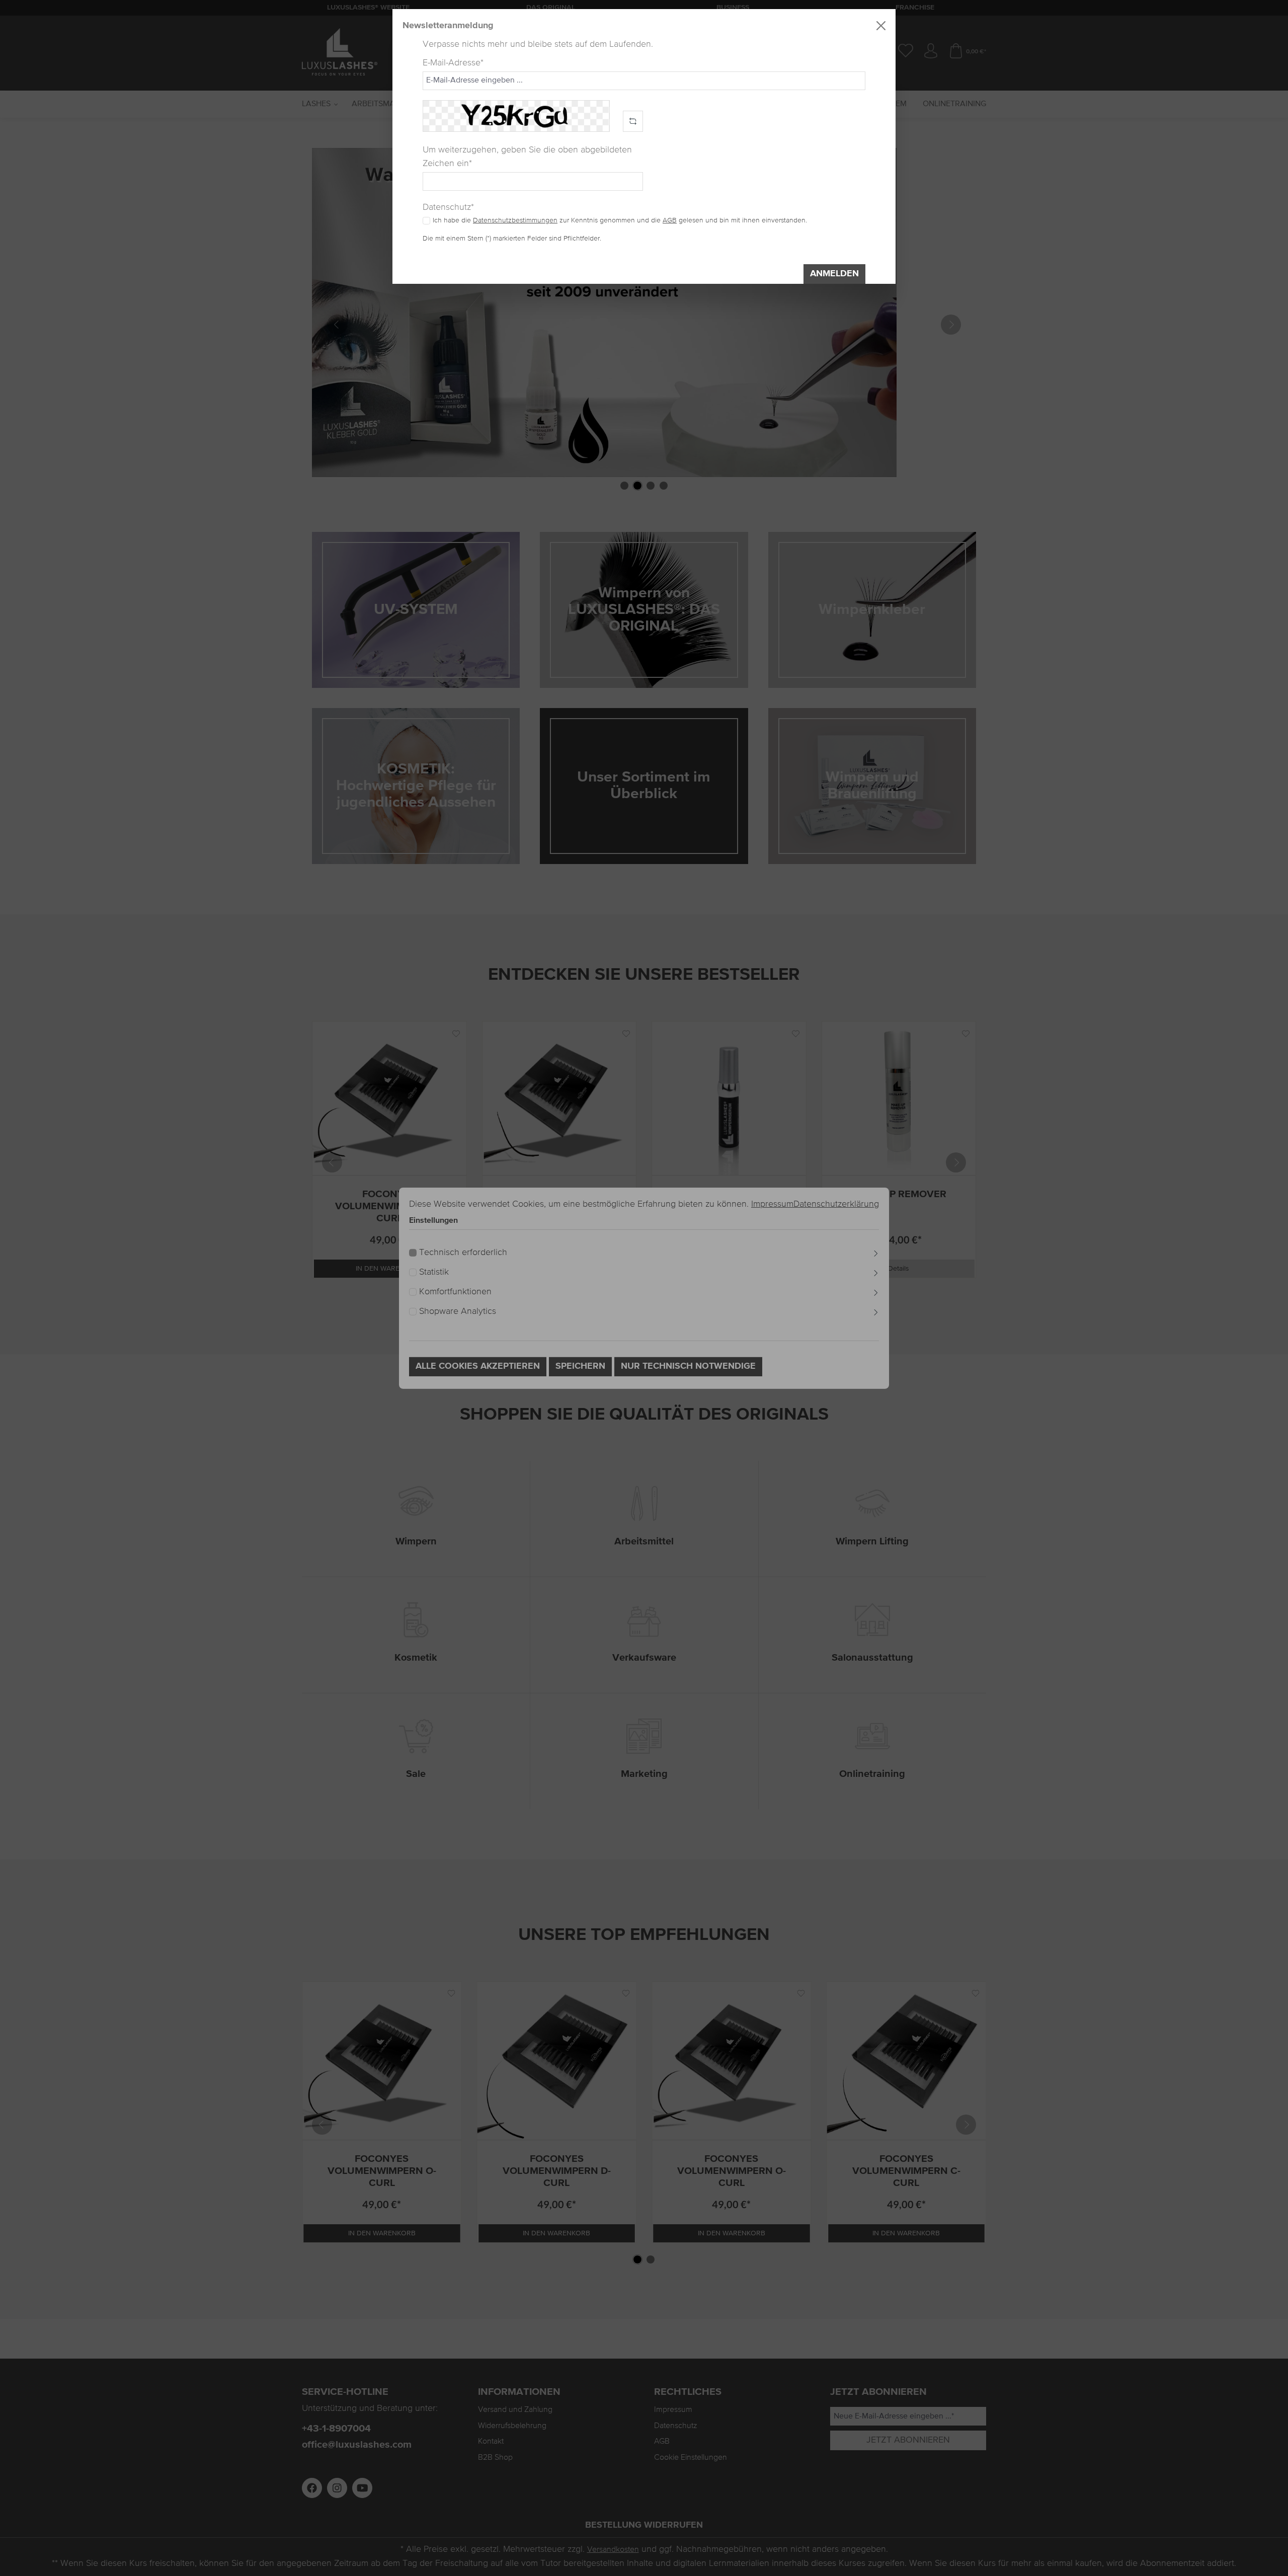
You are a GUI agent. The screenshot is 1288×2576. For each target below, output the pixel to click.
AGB (670, 220)
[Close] (881, 26)
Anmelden (834, 274)
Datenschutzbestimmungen (515, 220)
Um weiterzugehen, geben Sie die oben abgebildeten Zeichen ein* (527, 157)
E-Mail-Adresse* (453, 63)
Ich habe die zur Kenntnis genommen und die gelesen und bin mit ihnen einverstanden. (620, 220)
